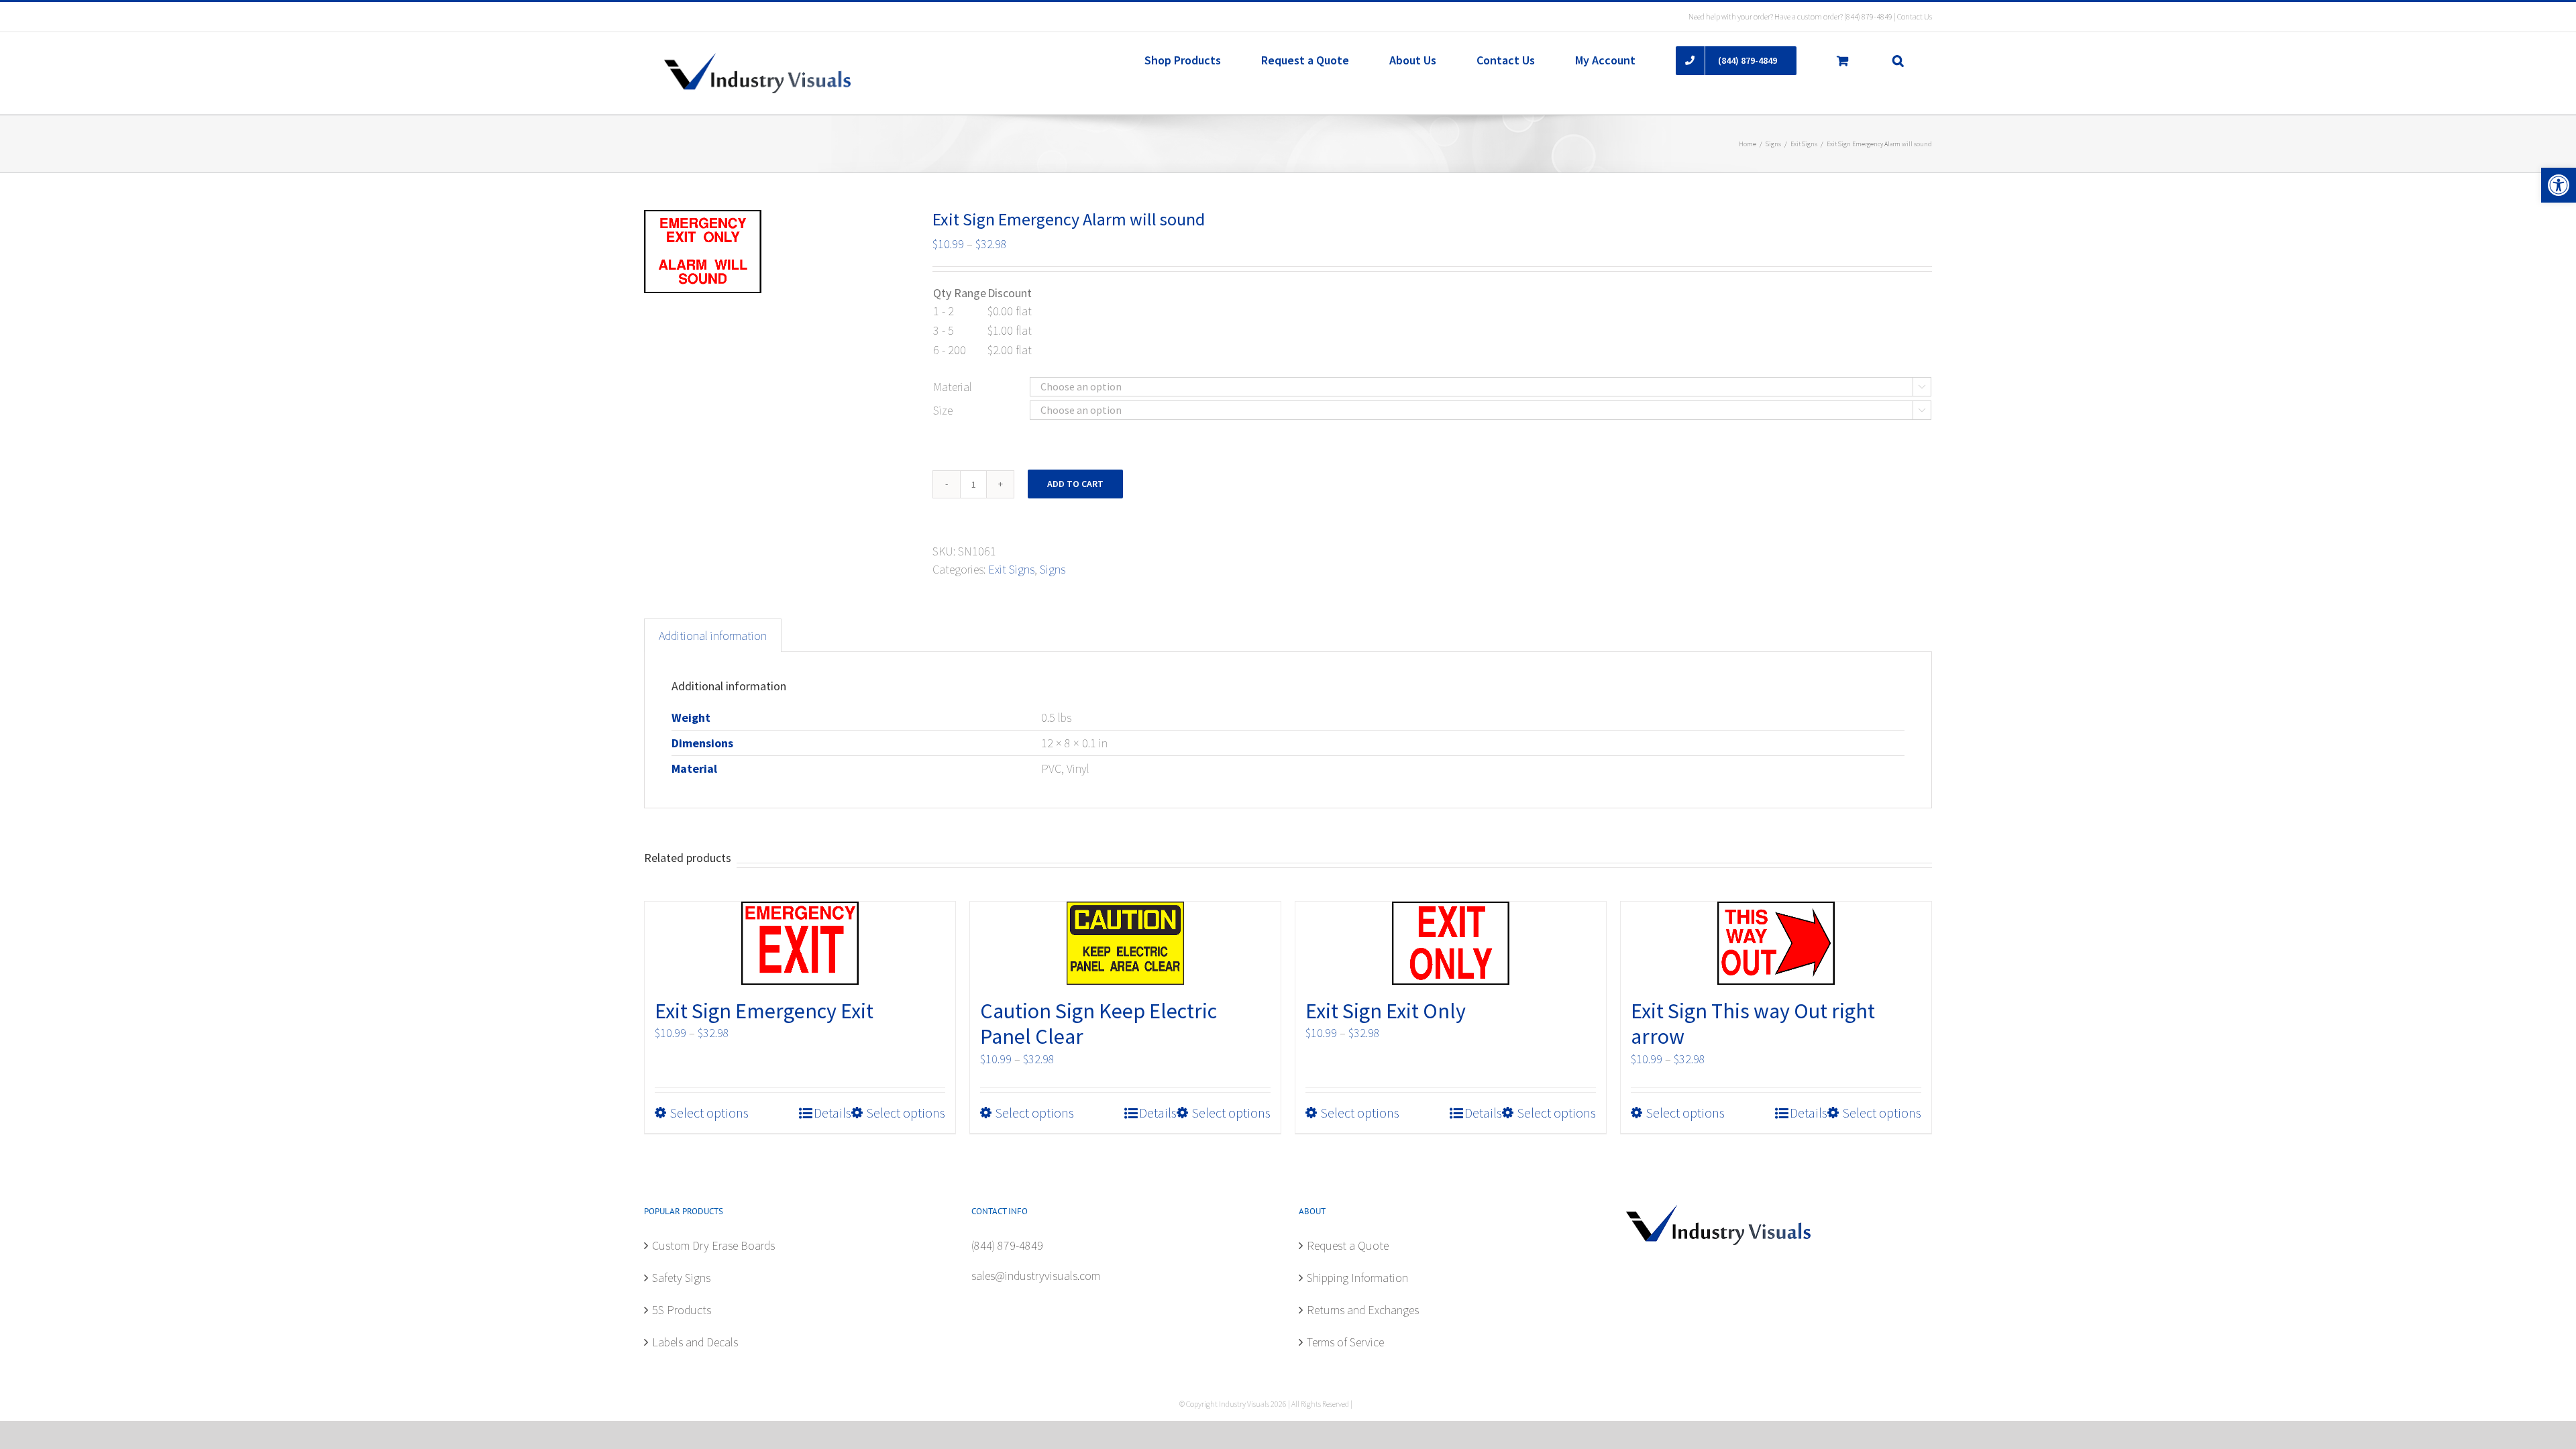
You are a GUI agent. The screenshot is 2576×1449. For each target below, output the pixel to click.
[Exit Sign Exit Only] (1451, 943)
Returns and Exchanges (1363, 1310)
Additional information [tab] (713, 636)
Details (833, 1113)
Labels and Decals (695, 1342)
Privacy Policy (1375, 1404)
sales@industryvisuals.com (1036, 1276)
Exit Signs (1011, 569)
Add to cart (1075, 484)
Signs (1053, 569)
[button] (2559, 185)
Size (943, 410)
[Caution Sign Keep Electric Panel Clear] (1125, 943)
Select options (709, 1113)
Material (953, 387)
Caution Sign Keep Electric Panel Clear (1098, 1024)
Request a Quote (1348, 1245)
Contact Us (1915, 16)
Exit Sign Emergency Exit (764, 1011)
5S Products (682, 1310)
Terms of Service (1345, 1342)
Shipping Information (1357, 1278)
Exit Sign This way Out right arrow (1753, 1024)
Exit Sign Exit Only (1386, 1011)
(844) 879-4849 (1868, 16)
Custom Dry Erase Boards (713, 1245)
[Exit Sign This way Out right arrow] (1776, 943)
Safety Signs (681, 1278)
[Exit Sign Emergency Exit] (800, 943)
